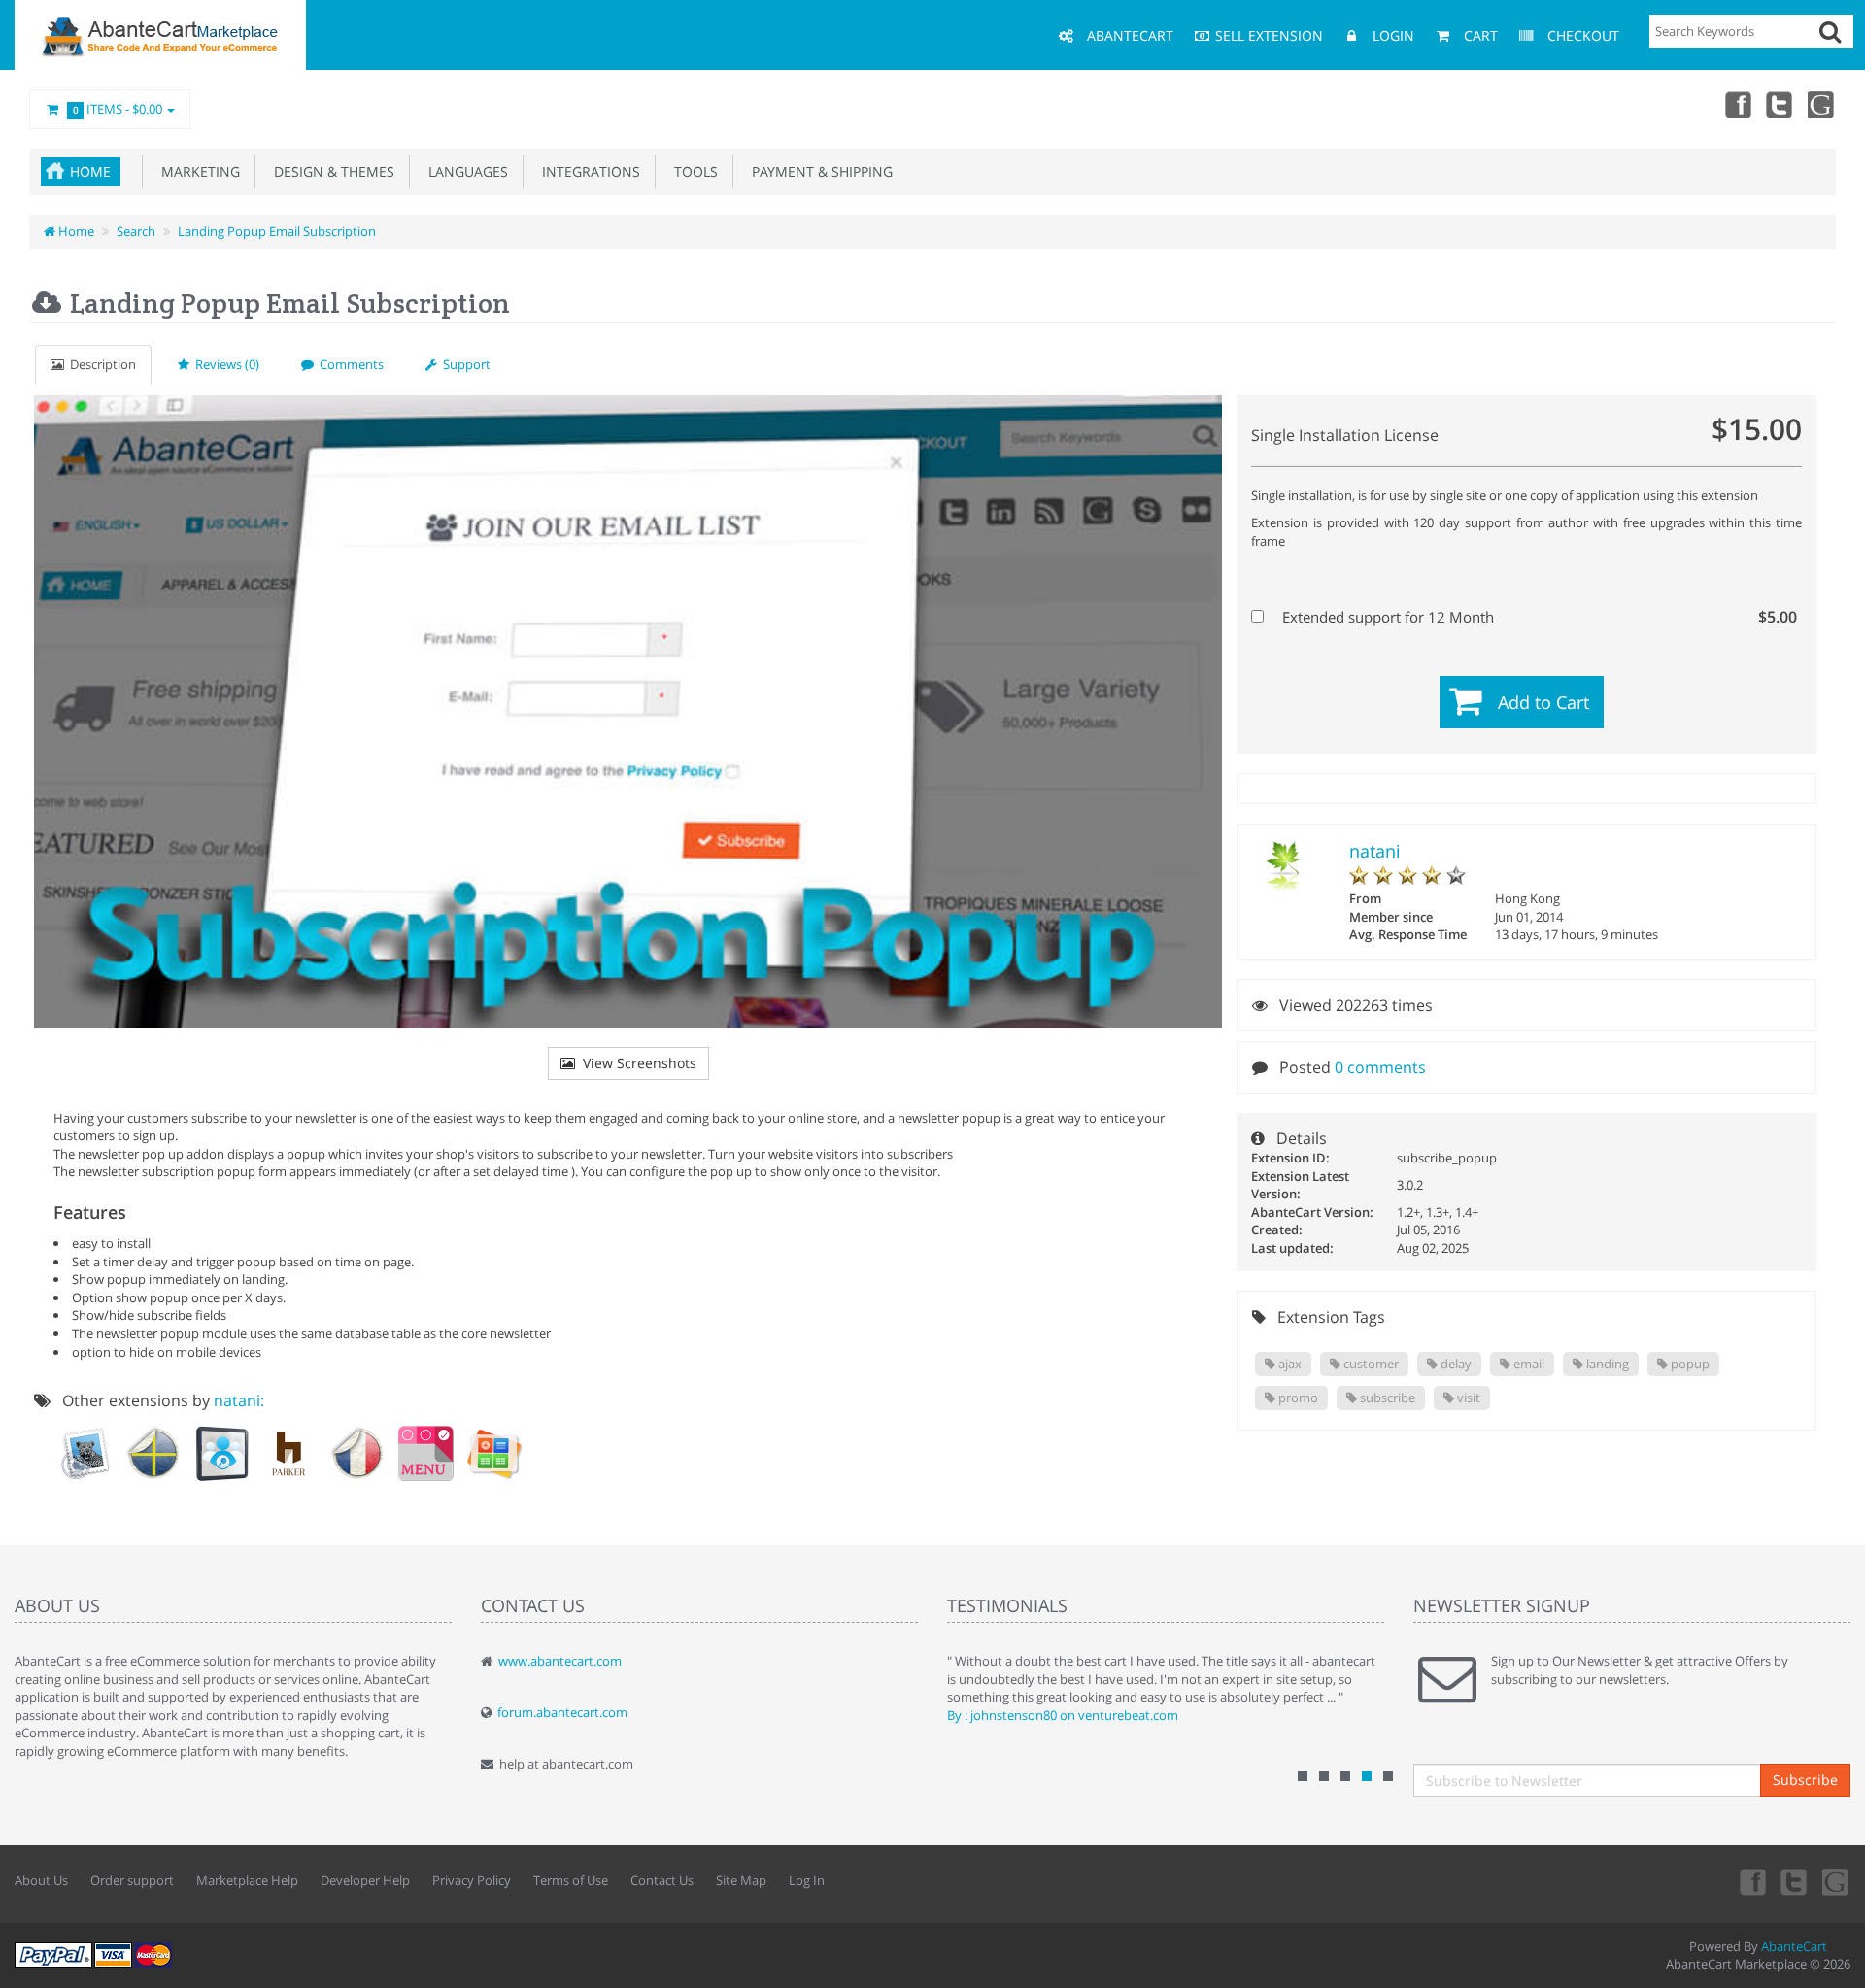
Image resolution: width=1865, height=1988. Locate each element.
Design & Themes (330, 171)
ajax (1289, 1364)
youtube (1822, 104)
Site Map (741, 1880)
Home (90, 171)
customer (1370, 1364)
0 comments (1380, 1067)
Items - (118, 109)
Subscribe (1805, 1780)
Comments (349, 364)
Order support (132, 1880)
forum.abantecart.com (562, 1712)
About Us (41, 1880)
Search (136, 231)
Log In (807, 1880)
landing (1606, 1364)
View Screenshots (636, 1063)
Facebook (1737, 104)
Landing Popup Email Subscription (277, 231)
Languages (464, 171)
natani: (239, 1400)
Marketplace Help (247, 1880)
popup (1689, 1364)
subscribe (1386, 1398)
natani (1375, 851)
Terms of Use (571, 1880)
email (1527, 1364)
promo (1297, 1398)
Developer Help (365, 1880)
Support (464, 364)
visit (1467, 1398)
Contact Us (662, 1880)
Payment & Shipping (818, 171)
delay (1455, 1364)
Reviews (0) (224, 364)
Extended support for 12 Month (1538, 617)
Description (100, 364)
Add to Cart (1543, 702)
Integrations (587, 171)
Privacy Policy (472, 1880)
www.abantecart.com (560, 1661)
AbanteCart (1794, 1946)
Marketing (197, 171)
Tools (692, 171)
